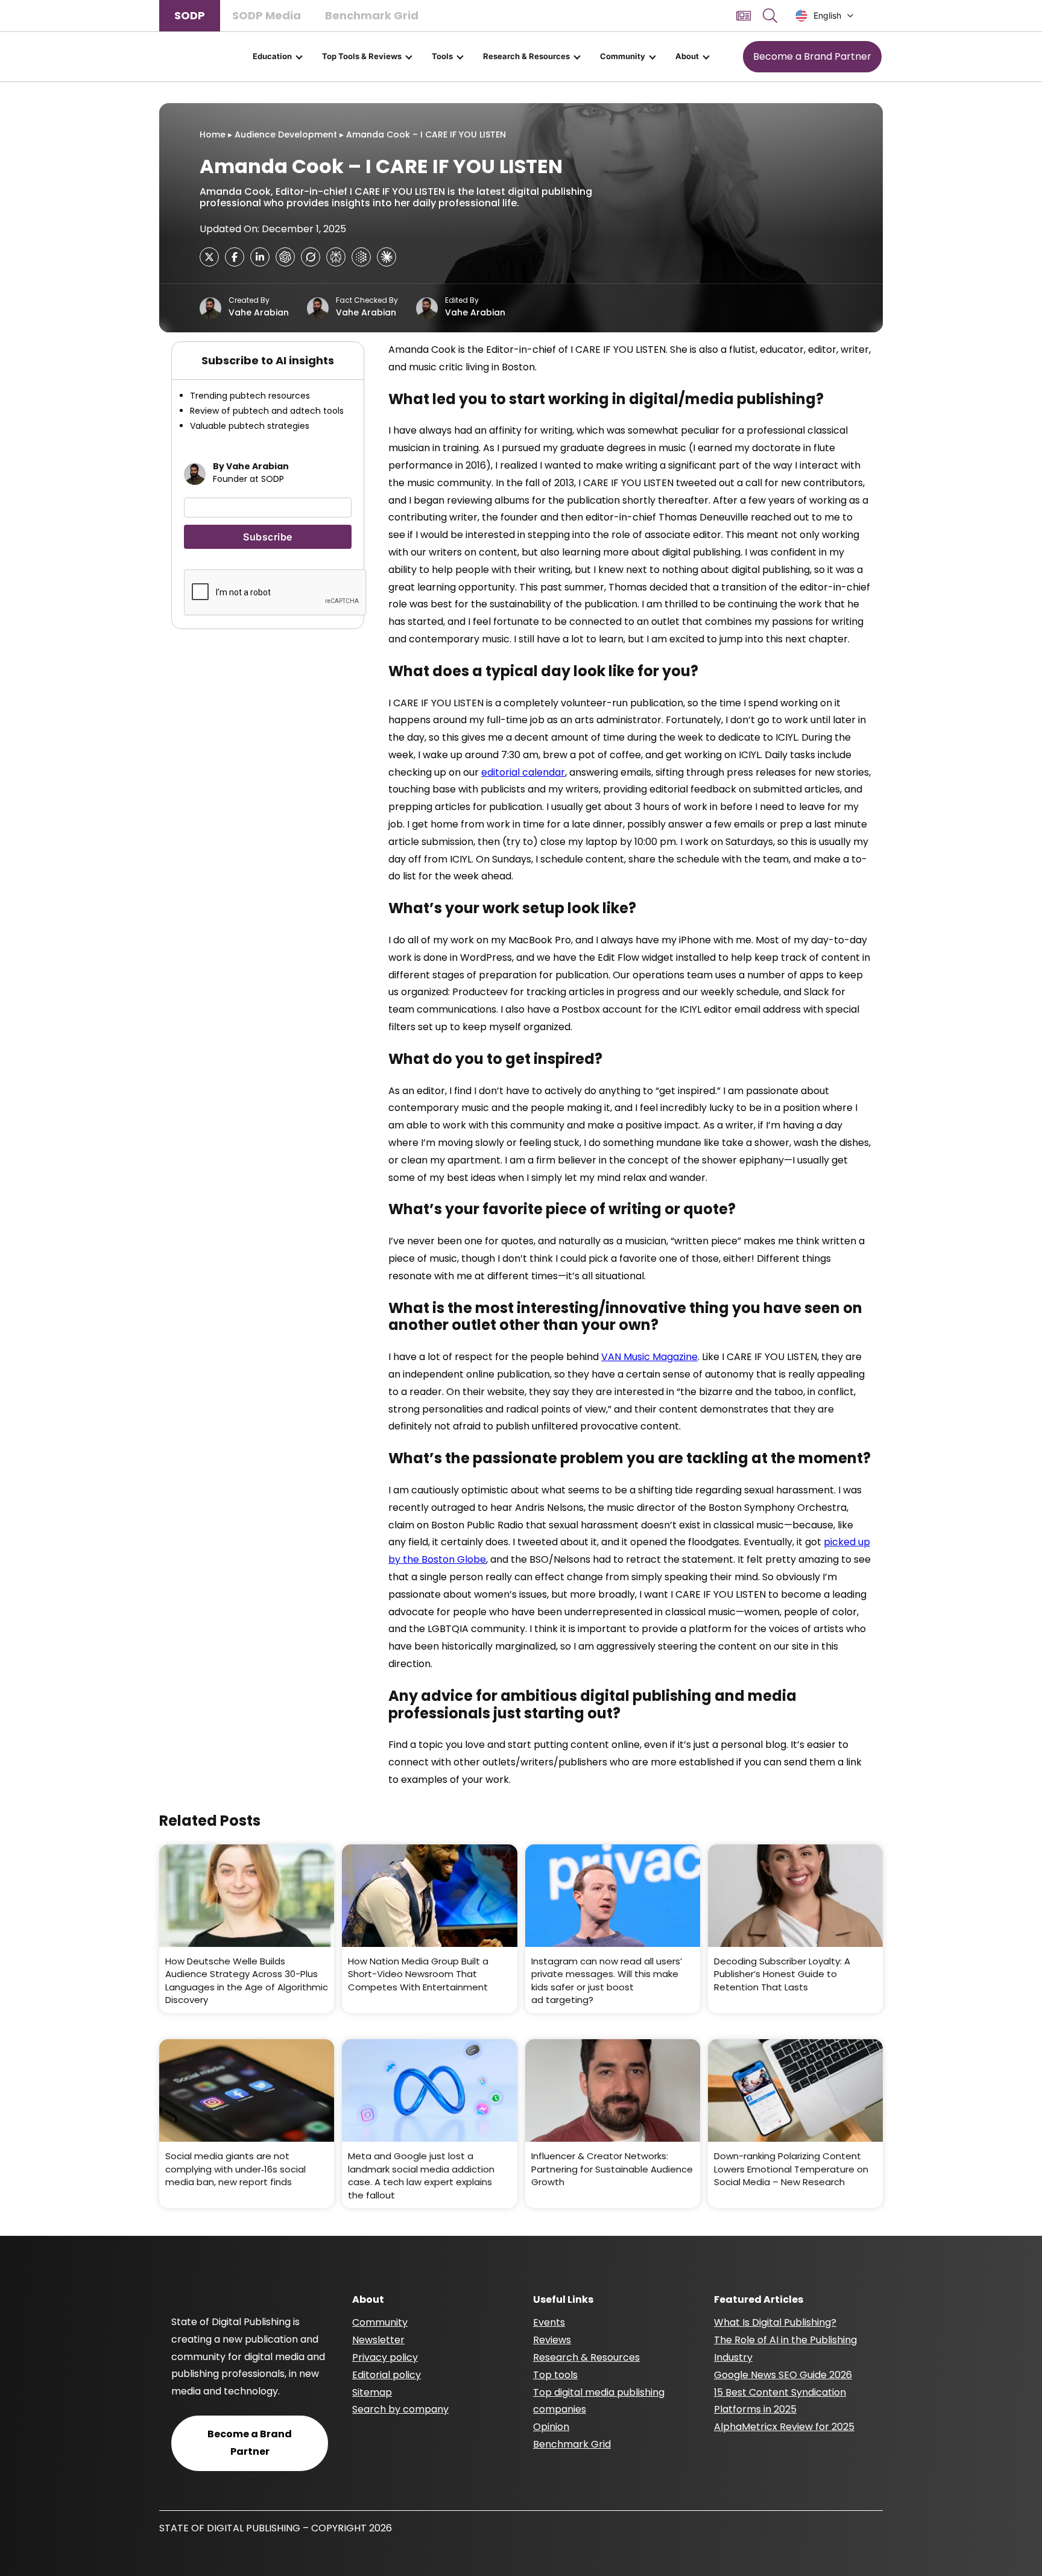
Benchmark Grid (372, 15)
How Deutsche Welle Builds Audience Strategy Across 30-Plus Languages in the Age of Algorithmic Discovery (247, 1981)
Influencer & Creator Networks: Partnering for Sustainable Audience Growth (612, 2169)
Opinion (551, 2427)
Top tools (555, 2375)
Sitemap (372, 2392)
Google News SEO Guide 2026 (783, 2375)
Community (623, 56)
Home (213, 134)
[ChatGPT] (285, 257)
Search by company (400, 2409)
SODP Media (267, 15)
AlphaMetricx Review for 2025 (784, 2427)
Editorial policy (387, 2375)
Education (272, 56)
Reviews (552, 2340)
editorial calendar (523, 772)
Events (549, 2322)
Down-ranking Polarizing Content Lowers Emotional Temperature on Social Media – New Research (791, 2169)
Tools (442, 56)
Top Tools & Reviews (362, 56)
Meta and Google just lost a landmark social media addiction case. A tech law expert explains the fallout (421, 2176)
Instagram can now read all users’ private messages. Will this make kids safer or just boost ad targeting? (607, 1981)
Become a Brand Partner (812, 56)
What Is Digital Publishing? (775, 2322)
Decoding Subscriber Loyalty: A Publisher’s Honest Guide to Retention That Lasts (782, 1974)
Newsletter (378, 2340)
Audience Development (286, 134)
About (687, 56)
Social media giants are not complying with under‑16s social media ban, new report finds (235, 2169)
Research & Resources (526, 56)
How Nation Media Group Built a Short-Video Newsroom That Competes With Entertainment (418, 1974)
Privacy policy (385, 2357)
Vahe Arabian (259, 312)
